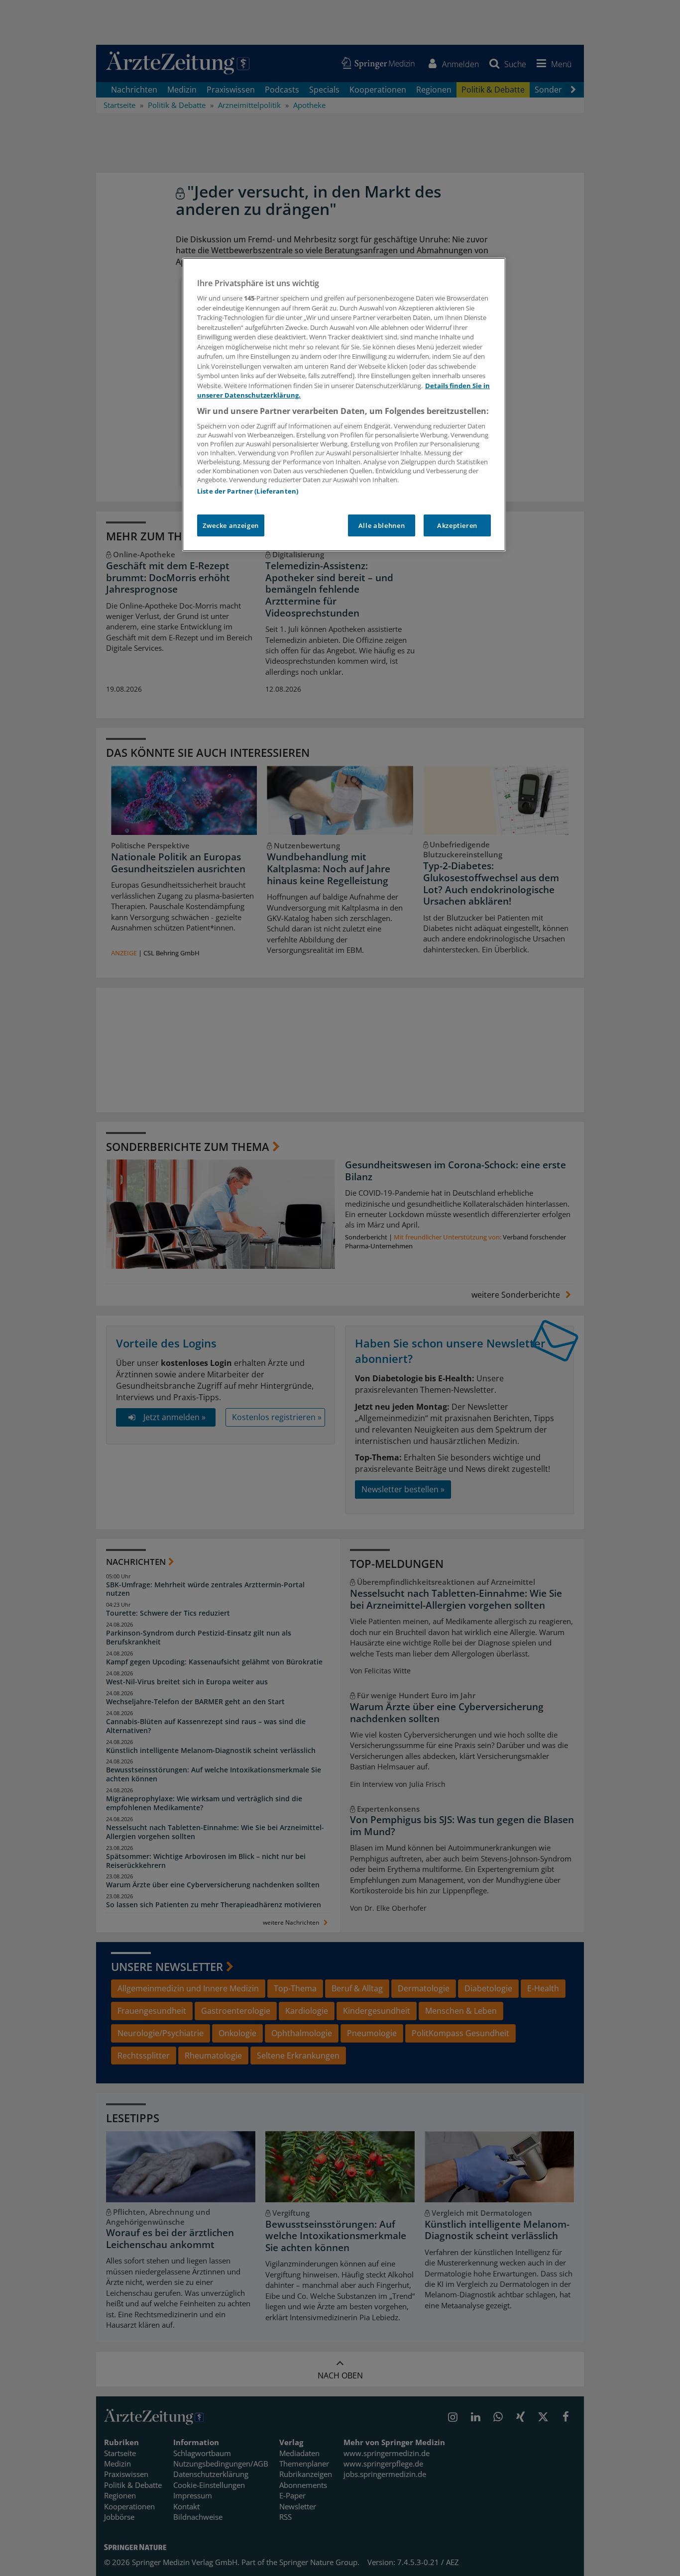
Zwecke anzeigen (231, 525)
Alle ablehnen (382, 525)
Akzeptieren (457, 525)
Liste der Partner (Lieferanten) (248, 491)
